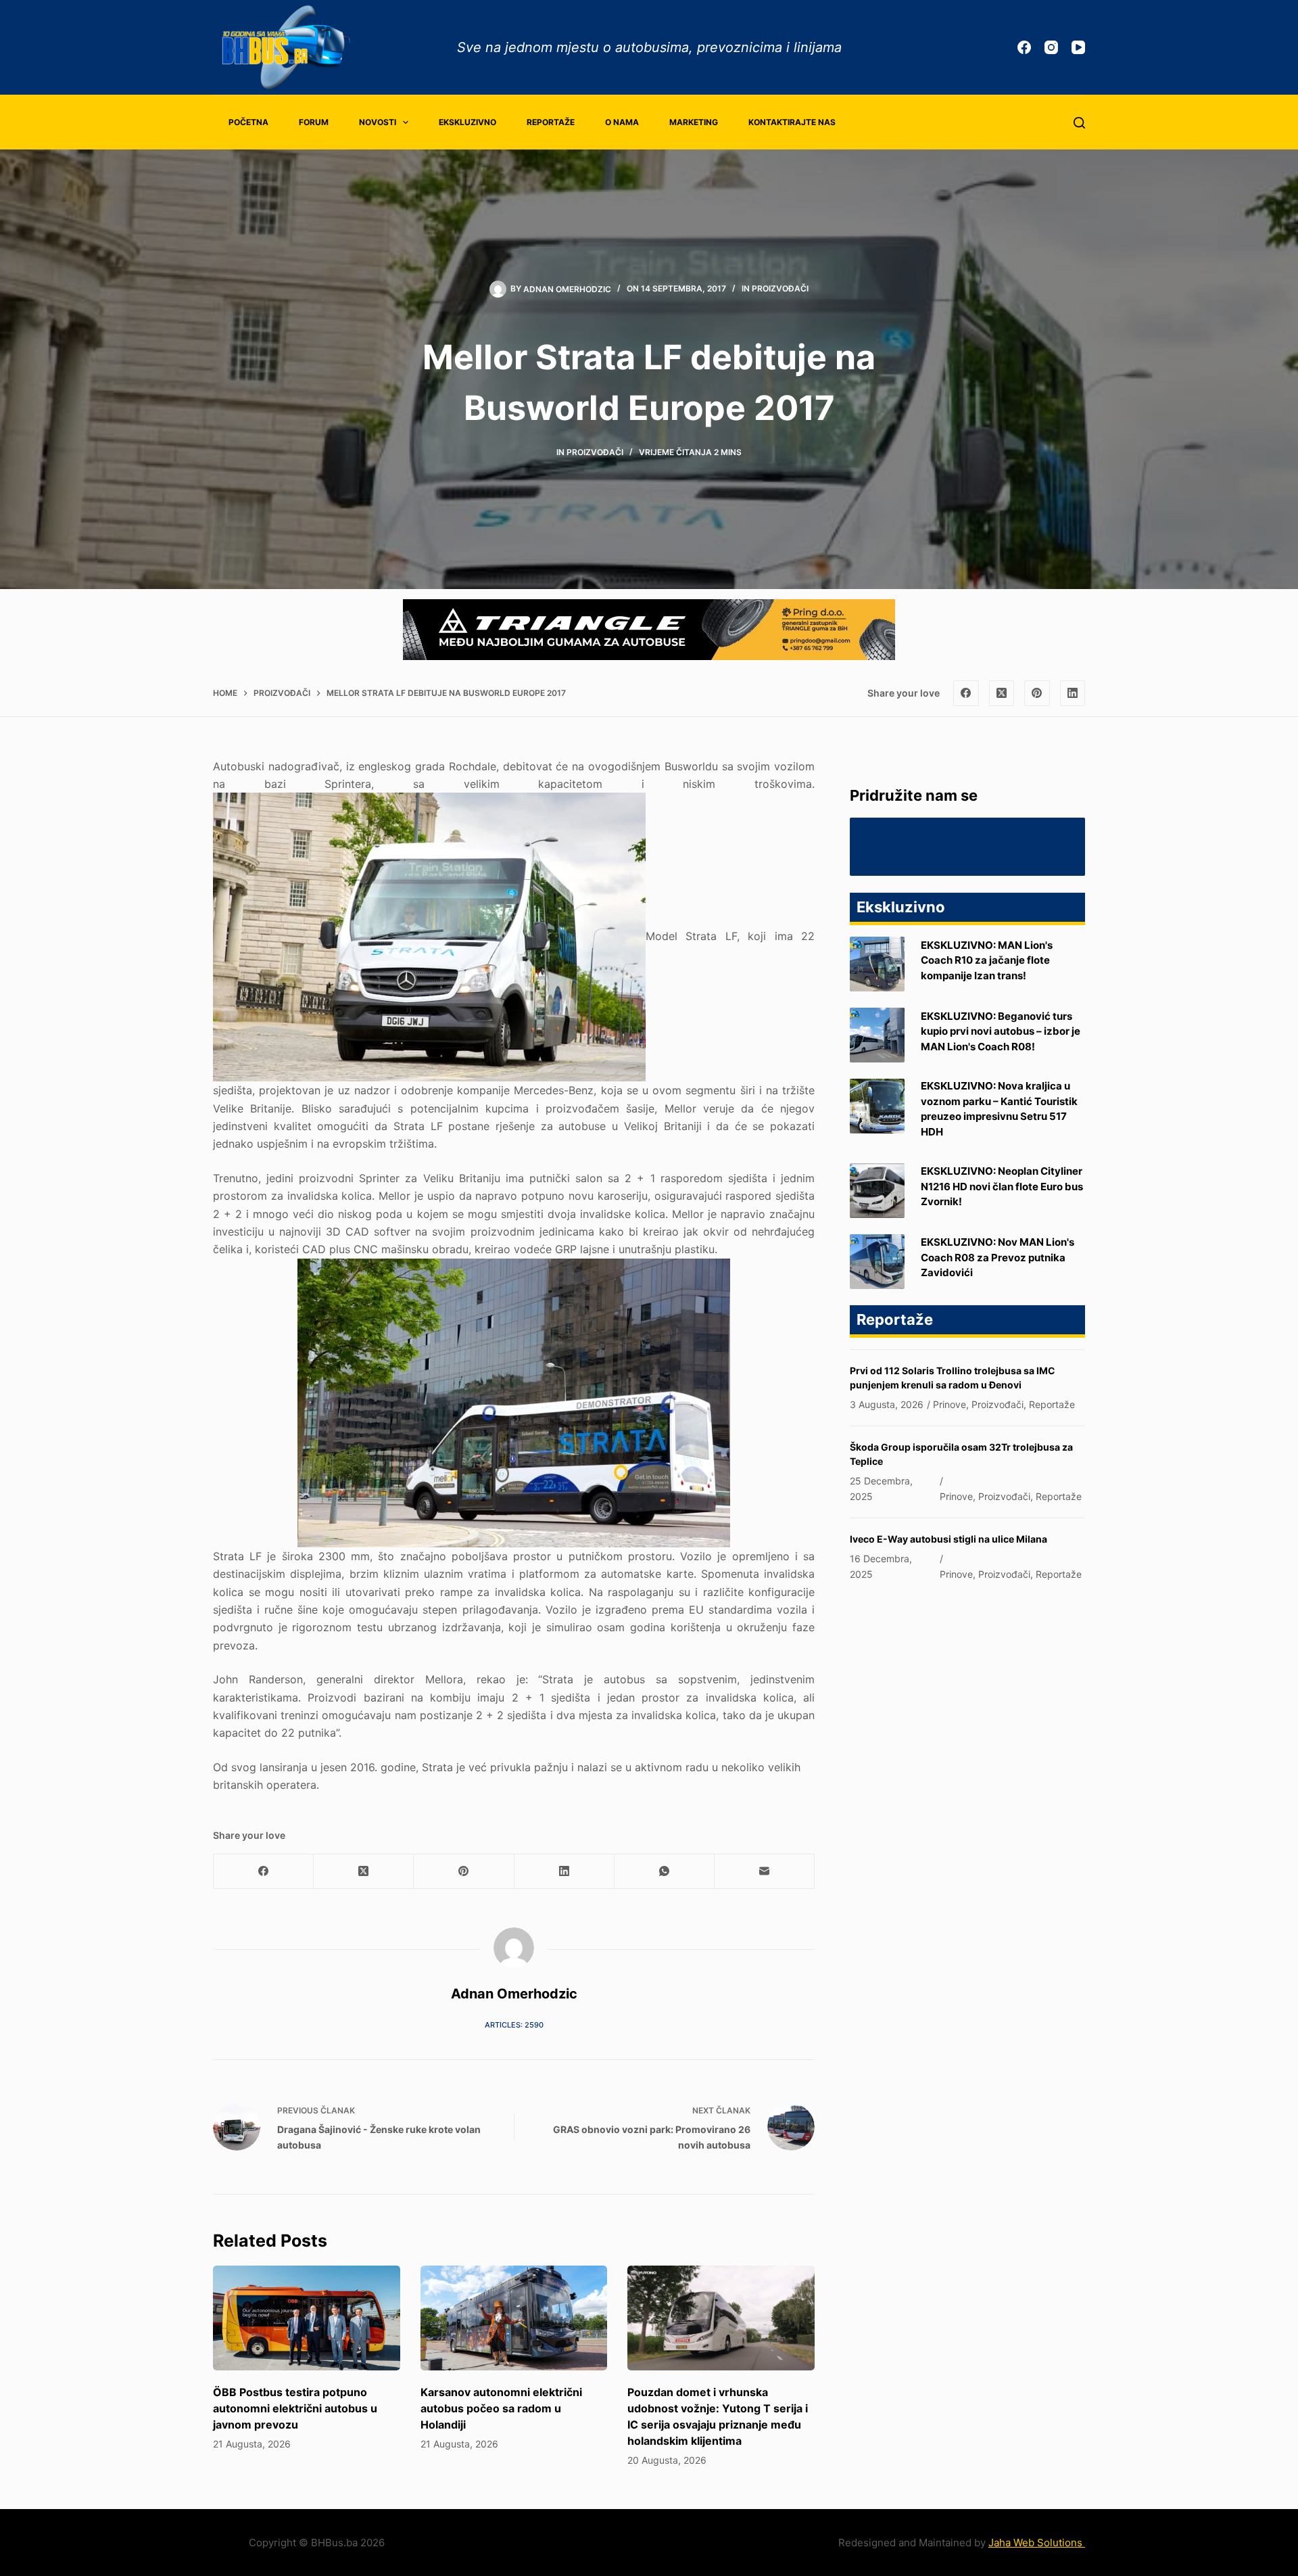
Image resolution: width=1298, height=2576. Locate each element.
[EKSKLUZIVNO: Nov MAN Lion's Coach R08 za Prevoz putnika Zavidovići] (877, 1262)
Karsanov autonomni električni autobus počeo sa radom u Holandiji (501, 2408)
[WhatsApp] (665, 1872)
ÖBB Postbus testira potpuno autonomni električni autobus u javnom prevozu (295, 2408)
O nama (622, 122)
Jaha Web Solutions (1037, 2543)
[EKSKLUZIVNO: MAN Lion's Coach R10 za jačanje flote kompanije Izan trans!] (877, 964)
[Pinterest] (1037, 693)
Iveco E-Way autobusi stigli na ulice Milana (948, 1539)
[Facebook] (1024, 47)
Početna (248, 122)
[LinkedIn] (1073, 693)
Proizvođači (780, 288)
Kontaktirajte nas (792, 122)
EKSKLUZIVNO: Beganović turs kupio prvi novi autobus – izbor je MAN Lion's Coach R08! (1001, 1031)
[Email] (765, 1872)
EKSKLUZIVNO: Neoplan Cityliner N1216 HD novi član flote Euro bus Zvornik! (1002, 1186)
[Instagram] (1051, 47)
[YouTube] (1078, 47)
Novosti (378, 122)
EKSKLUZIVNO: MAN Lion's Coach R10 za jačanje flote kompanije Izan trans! (987, 960)
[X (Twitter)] (1002, 693)
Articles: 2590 (514, 2025)
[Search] (1079, 123)
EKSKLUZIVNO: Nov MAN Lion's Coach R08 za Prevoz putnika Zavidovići (997, 1257)
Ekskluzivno (467, 122)
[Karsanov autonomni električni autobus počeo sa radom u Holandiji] (514, 2318)
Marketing (694, 122)
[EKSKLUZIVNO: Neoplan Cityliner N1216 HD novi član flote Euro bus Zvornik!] (877, 1191)
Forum (314, 122)
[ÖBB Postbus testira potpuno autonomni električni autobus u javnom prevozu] (307, 2318)
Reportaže (551, 122)
